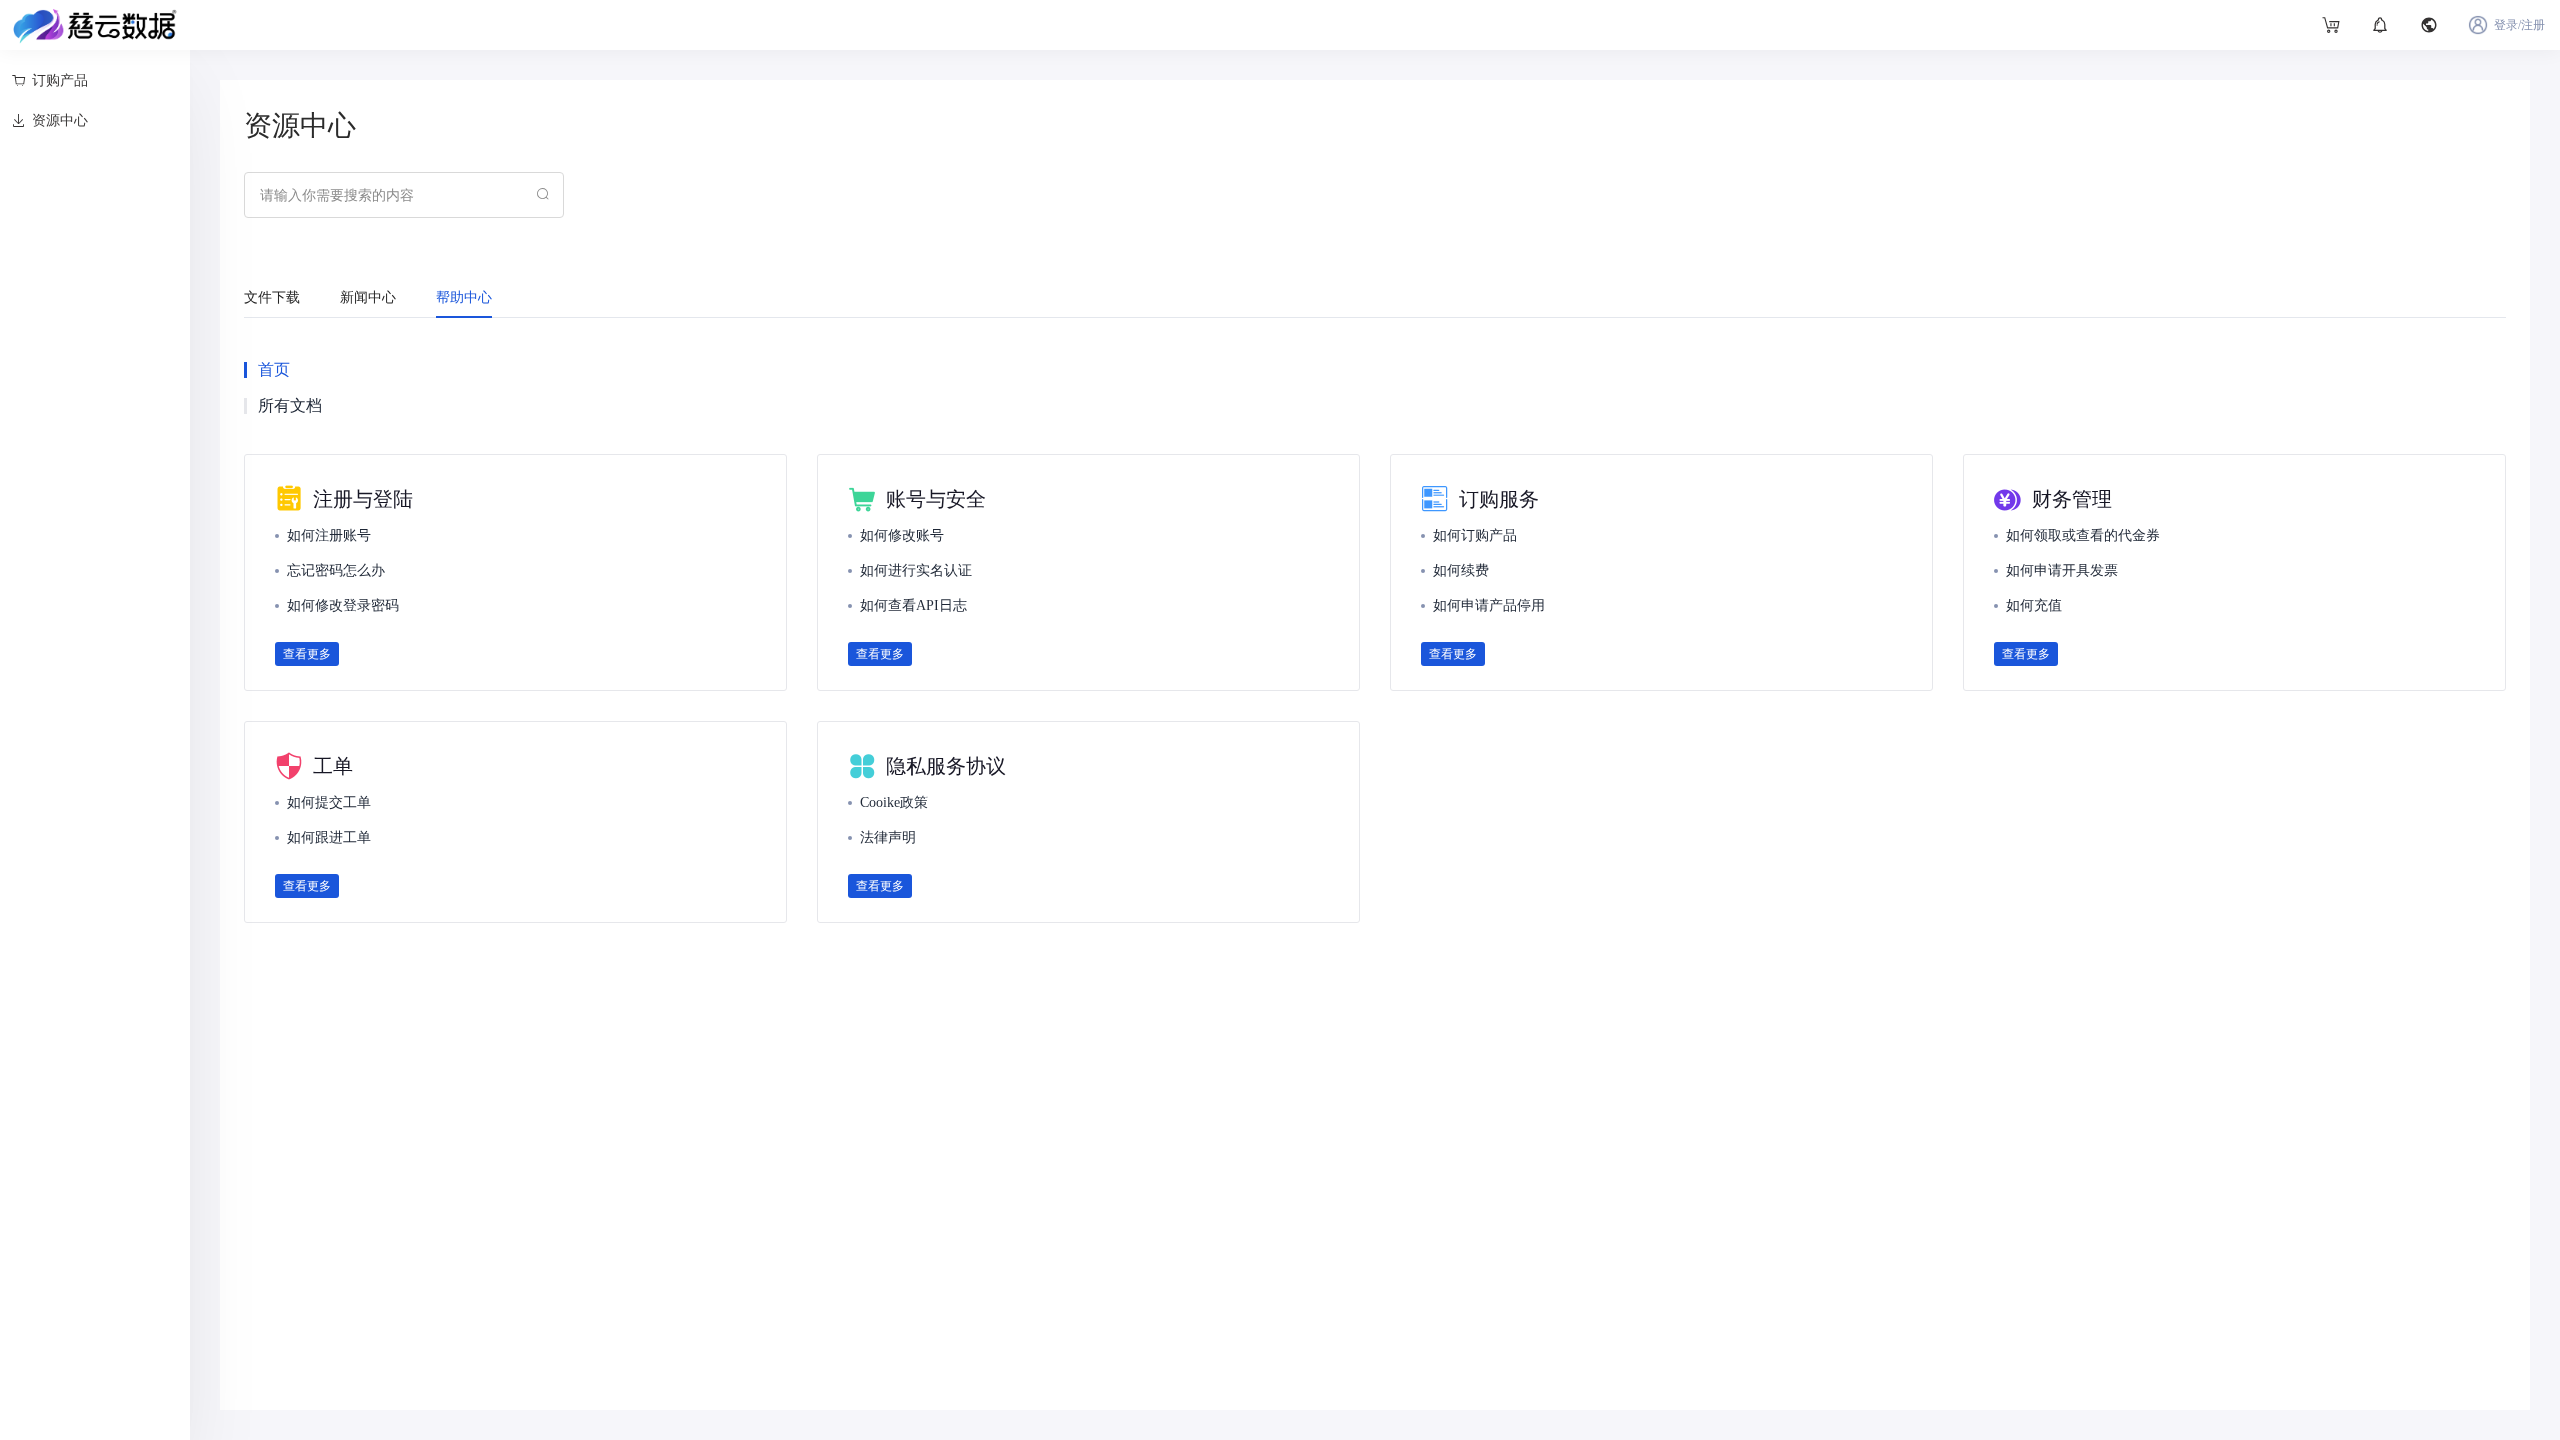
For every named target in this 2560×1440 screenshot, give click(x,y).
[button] (2429, 25)
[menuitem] (99, 81)
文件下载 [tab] (272, 297)
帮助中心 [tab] (464, 297)
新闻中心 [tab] (368, 297)
